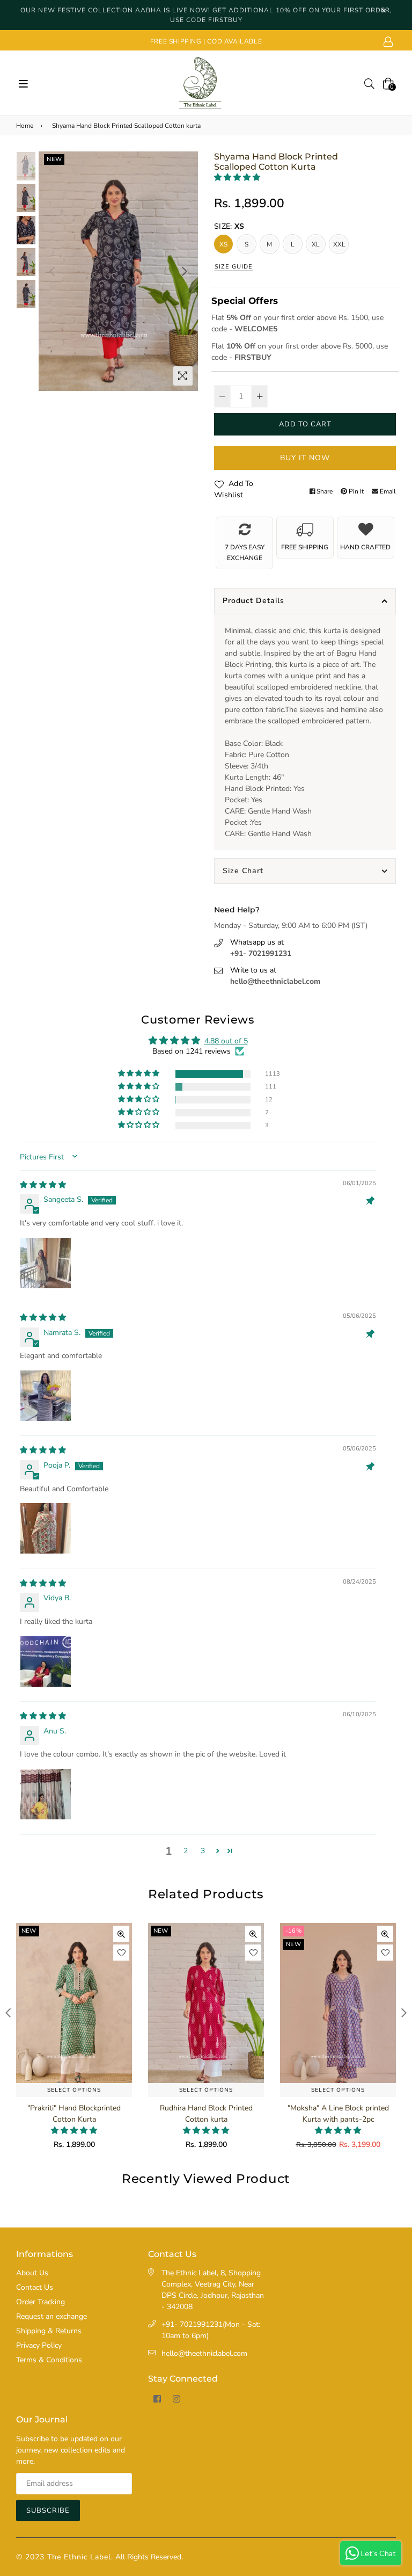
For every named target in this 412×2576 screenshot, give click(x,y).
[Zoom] (183, 376)
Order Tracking (41, 2302)
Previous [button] (52, 271)
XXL (340, 244)
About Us (32, 2273)
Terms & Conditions (49, 2360)
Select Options (74, 2090)
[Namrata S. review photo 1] (46, 1396)
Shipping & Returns (49, 2331)
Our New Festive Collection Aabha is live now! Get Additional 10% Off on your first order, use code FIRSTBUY (206, 15)
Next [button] (185, 271)
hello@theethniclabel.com (275, 981)
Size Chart (243, 871)
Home (25, 126)
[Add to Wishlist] (121, 1953)
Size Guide (234, 267)
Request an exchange (51, 2316)
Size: (229, 226)
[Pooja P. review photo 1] (46, 1528)
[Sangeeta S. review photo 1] (46, 1263)
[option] (118, 271)
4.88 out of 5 (226, 1041)
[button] (237, 177)
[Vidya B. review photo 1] (46, 1661)
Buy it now (305, 458)
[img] (43, 1185)
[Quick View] (121, 1934)
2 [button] (186, 1851)
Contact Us (35, 2287)
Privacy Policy (39, 2345)
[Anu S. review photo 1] (46, 1794)
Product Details (253, 601)
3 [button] (203, 1851)
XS (223, 244)
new (54, 159)
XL (316, 244)
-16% (161, 1931)
